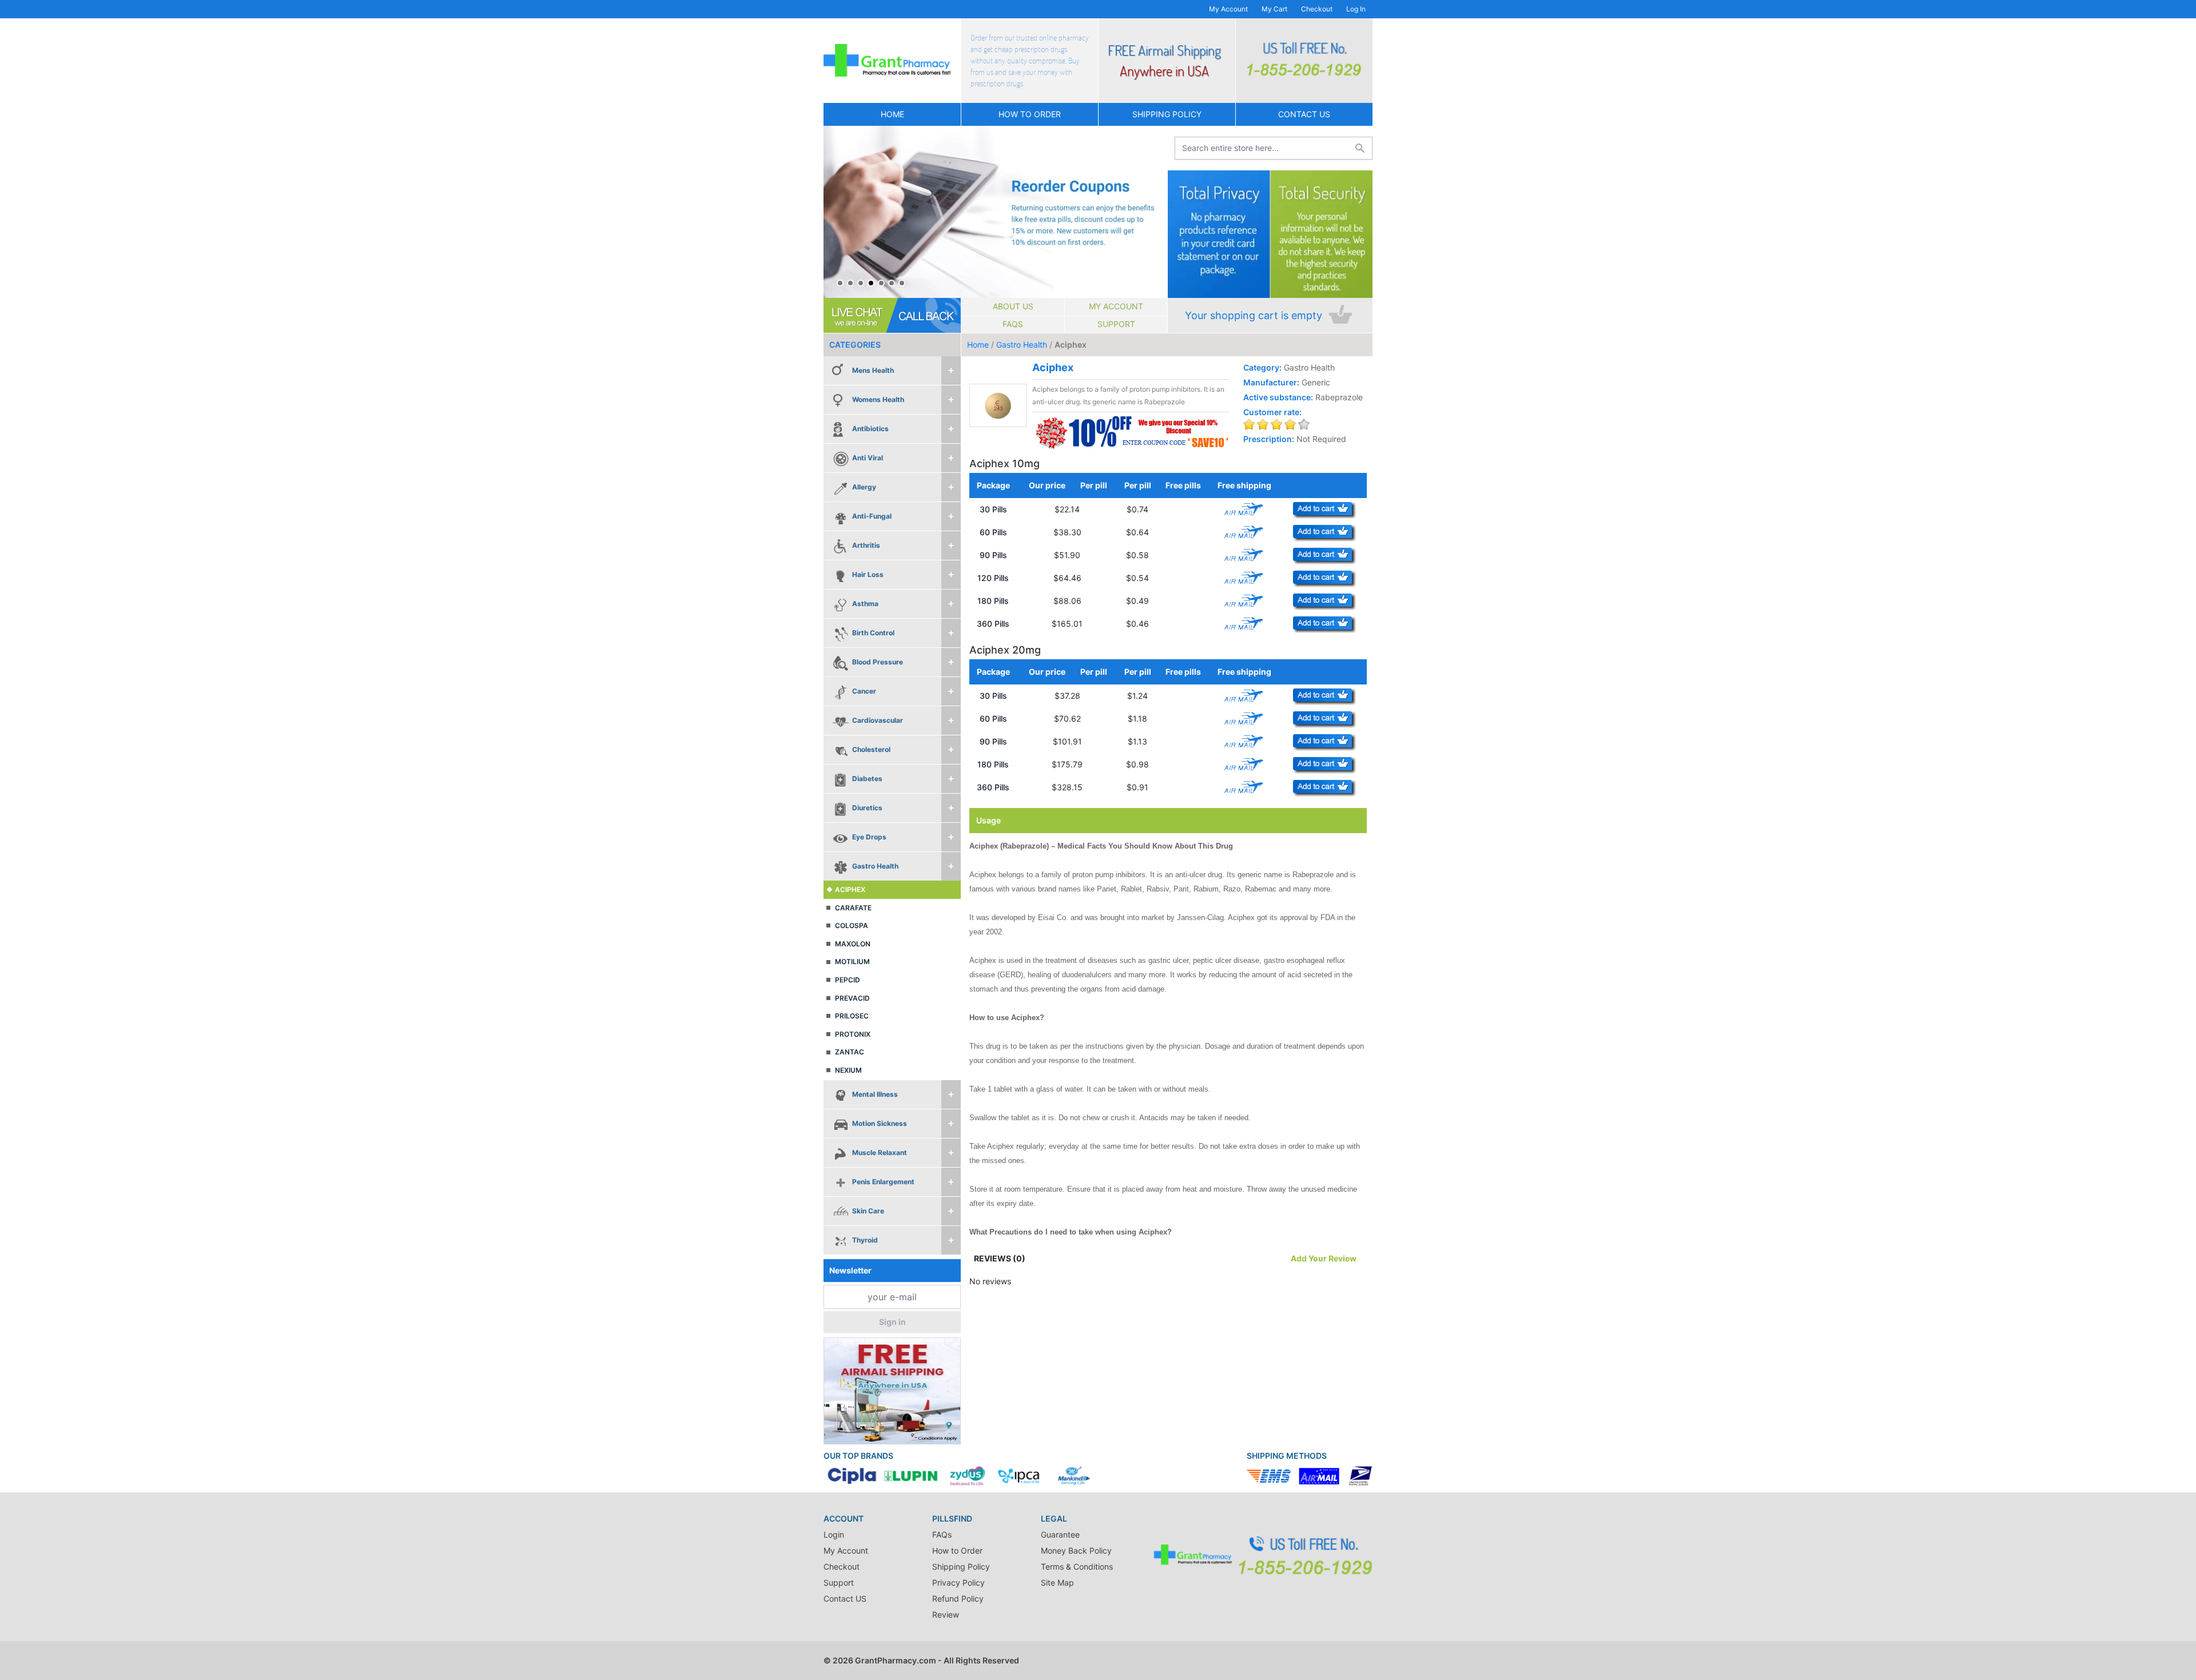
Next (1156, 212)
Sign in (892, 1322)
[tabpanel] (995, 212)
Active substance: (1278, 397)
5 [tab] (881, 283)
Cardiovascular (878, 720)
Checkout (1317, 9)
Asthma (865, 604)
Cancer (864, 691)
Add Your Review (1324, 1258)
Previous (835, 212)
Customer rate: (1272, 412)
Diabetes (867, 779)
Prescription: (1269, 439)
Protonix (853, 1034)
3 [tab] (861, 283)
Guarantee (1060, 1534)
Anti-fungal (872, 516)
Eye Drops (869, 837)
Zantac (850, 1052)
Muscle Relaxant (880, 1152)
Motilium (852, 962)
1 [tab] (840, 283)
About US (1013, 306)
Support (1116, 324)
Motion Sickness (880, 1123)
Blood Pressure (878, 662)
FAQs (1013, 324)
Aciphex (850, 889)
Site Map (1057, 1583)
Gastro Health (875, 866)
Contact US (1304, 114)
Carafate (853, 908)
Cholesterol (871, 749)
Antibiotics (870, 429)
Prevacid (852, 998)
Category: (1262, 367)
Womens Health (878, 399)
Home (892, 114)
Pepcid (848, 980)
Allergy (864, 487)
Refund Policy (958, 1599)
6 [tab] (892, 283)
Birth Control (873, 633)
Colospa (852, 925)
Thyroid (865, 1240)
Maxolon (853, 944)
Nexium (848, 1070)
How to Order (1030, 114)
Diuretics (867, 808)
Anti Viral (868, 458)
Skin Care (868, 1211)
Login (834, 1534)
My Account (1228, 9)
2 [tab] (850, 283)
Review (946, 1615)
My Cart (1274, 9)
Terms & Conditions (1077, 1566)
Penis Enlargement (883, 1182)
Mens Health (873, 370)
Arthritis (866, 545)
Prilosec (852, 1016)
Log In (1356, 9)
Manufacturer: (1271, 382)
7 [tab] (902, 283)
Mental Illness (875, 1094)
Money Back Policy (1076, 1550)
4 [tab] (871, 283)
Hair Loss (868, 574)
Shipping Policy (1167, 114)
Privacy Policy (958, 1583)
